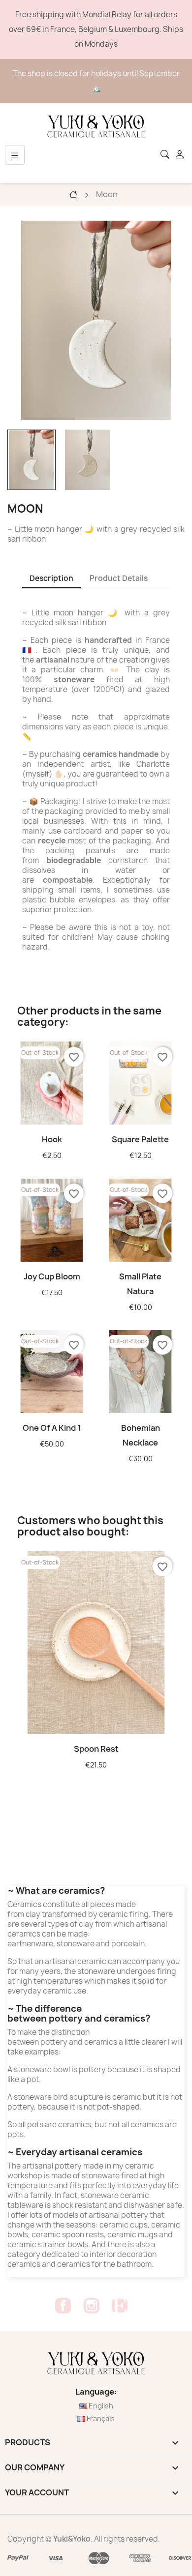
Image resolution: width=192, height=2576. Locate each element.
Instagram (92, 2306)
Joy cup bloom (52, 1276)
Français (100, 2418)
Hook (52, 1139)
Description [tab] (51, 578)
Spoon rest (96, 1749)
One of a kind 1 (52, 1428)
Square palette (140, 1139)
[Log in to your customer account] (181, 155)
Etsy (120, 2306)
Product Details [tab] (119, 578)
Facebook (63, 2306)
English (100, 2406)
